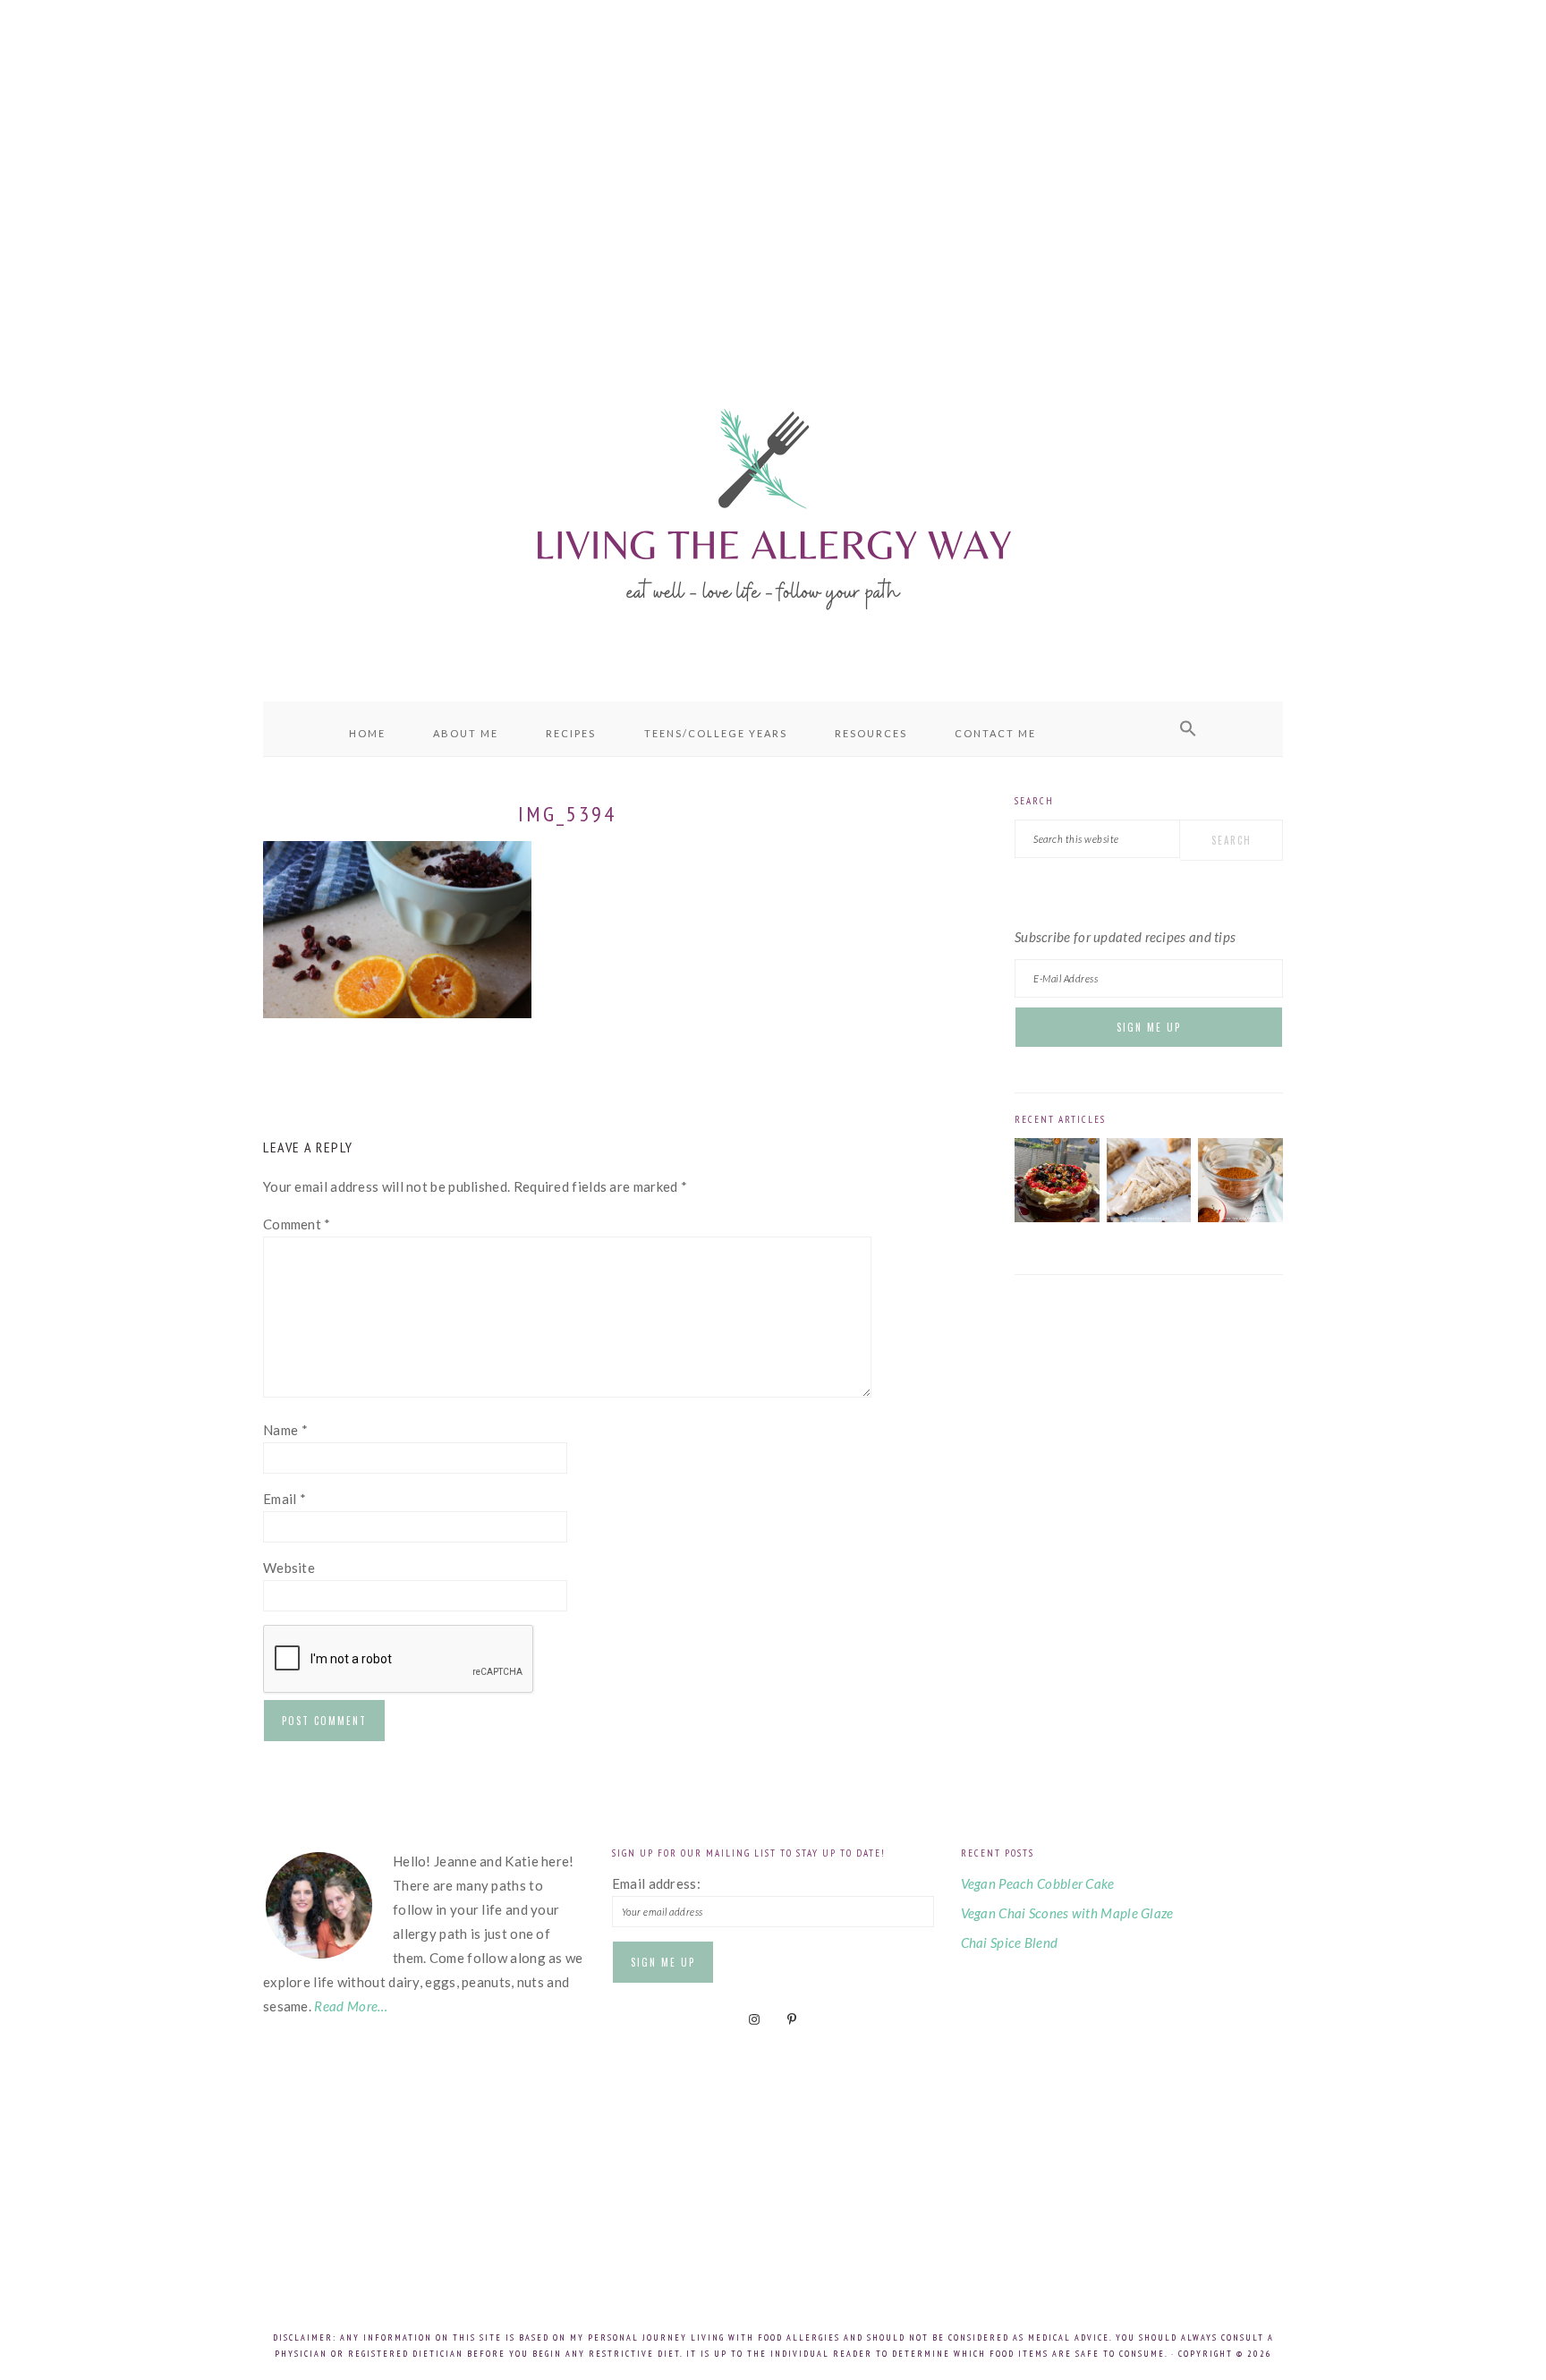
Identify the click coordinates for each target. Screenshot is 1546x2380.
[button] (1188, 729)
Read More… (351, 2006)
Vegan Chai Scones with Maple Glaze (1067, 1913)
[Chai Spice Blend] (1240, 1217)
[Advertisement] (773, 161)
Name (285, 1430)
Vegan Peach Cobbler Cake (1038, 1883)
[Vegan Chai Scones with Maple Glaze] (1149, 1217)
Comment (297, 1224)
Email (285, 1499)
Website (289, 1568)
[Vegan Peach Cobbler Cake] (1057, 1217)
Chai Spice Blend (1010, 1942)
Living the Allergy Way (773, 506)
